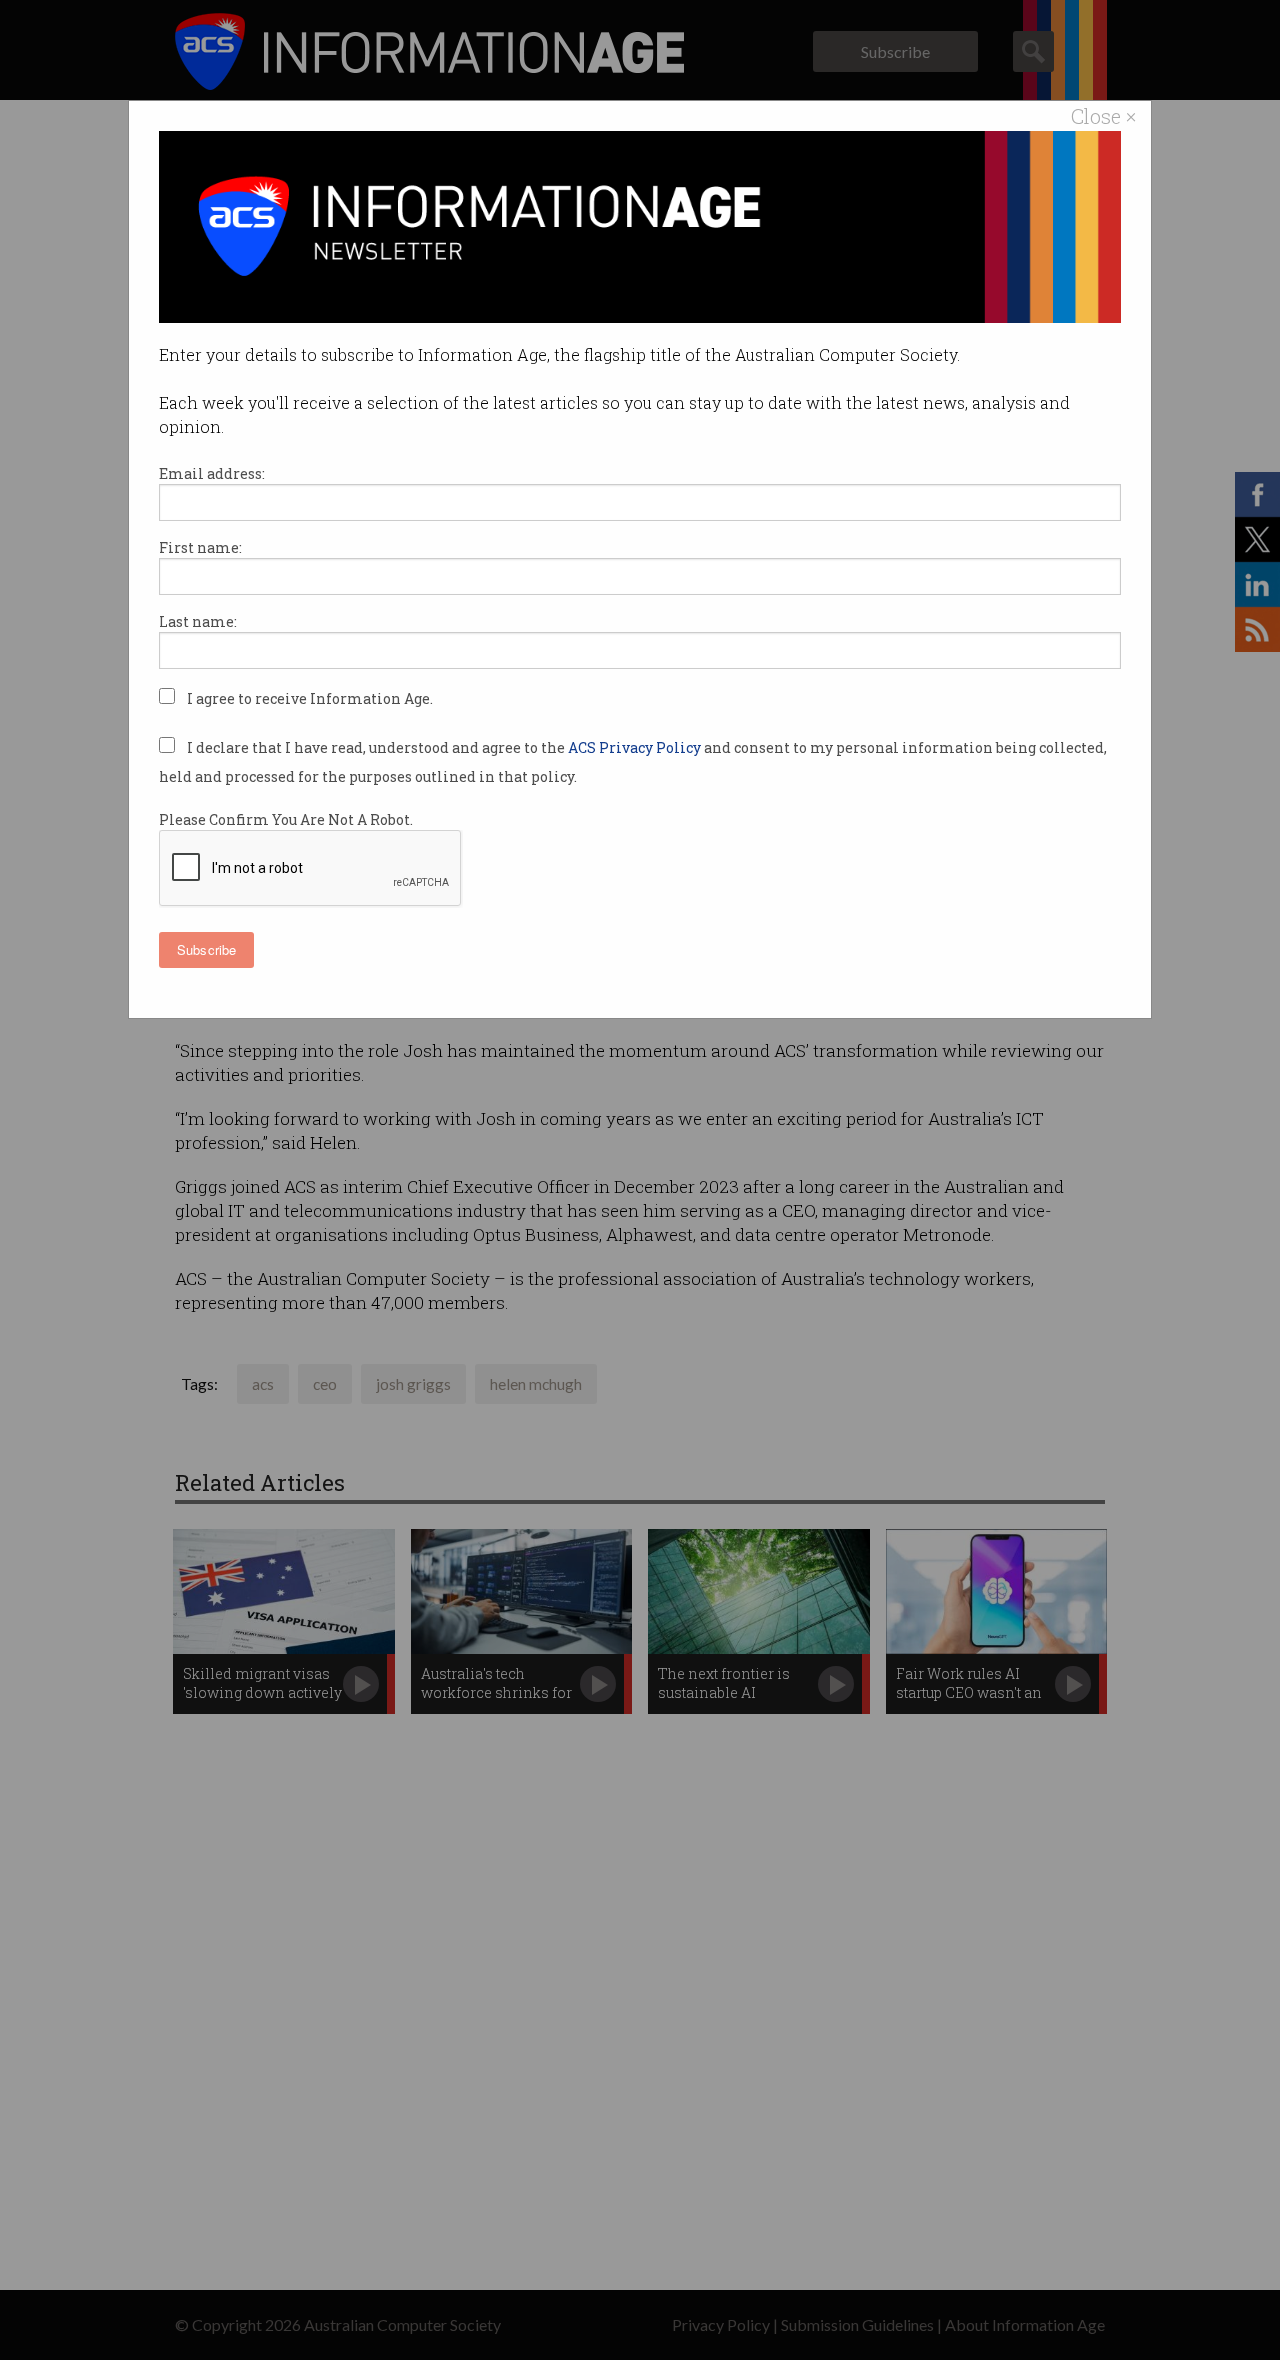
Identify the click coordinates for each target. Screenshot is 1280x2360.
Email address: (212, 473)
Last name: (198, 621)
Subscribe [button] (206, 949)
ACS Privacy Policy (636, 747)
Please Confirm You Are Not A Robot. (286, 819)
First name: (200, 547)
